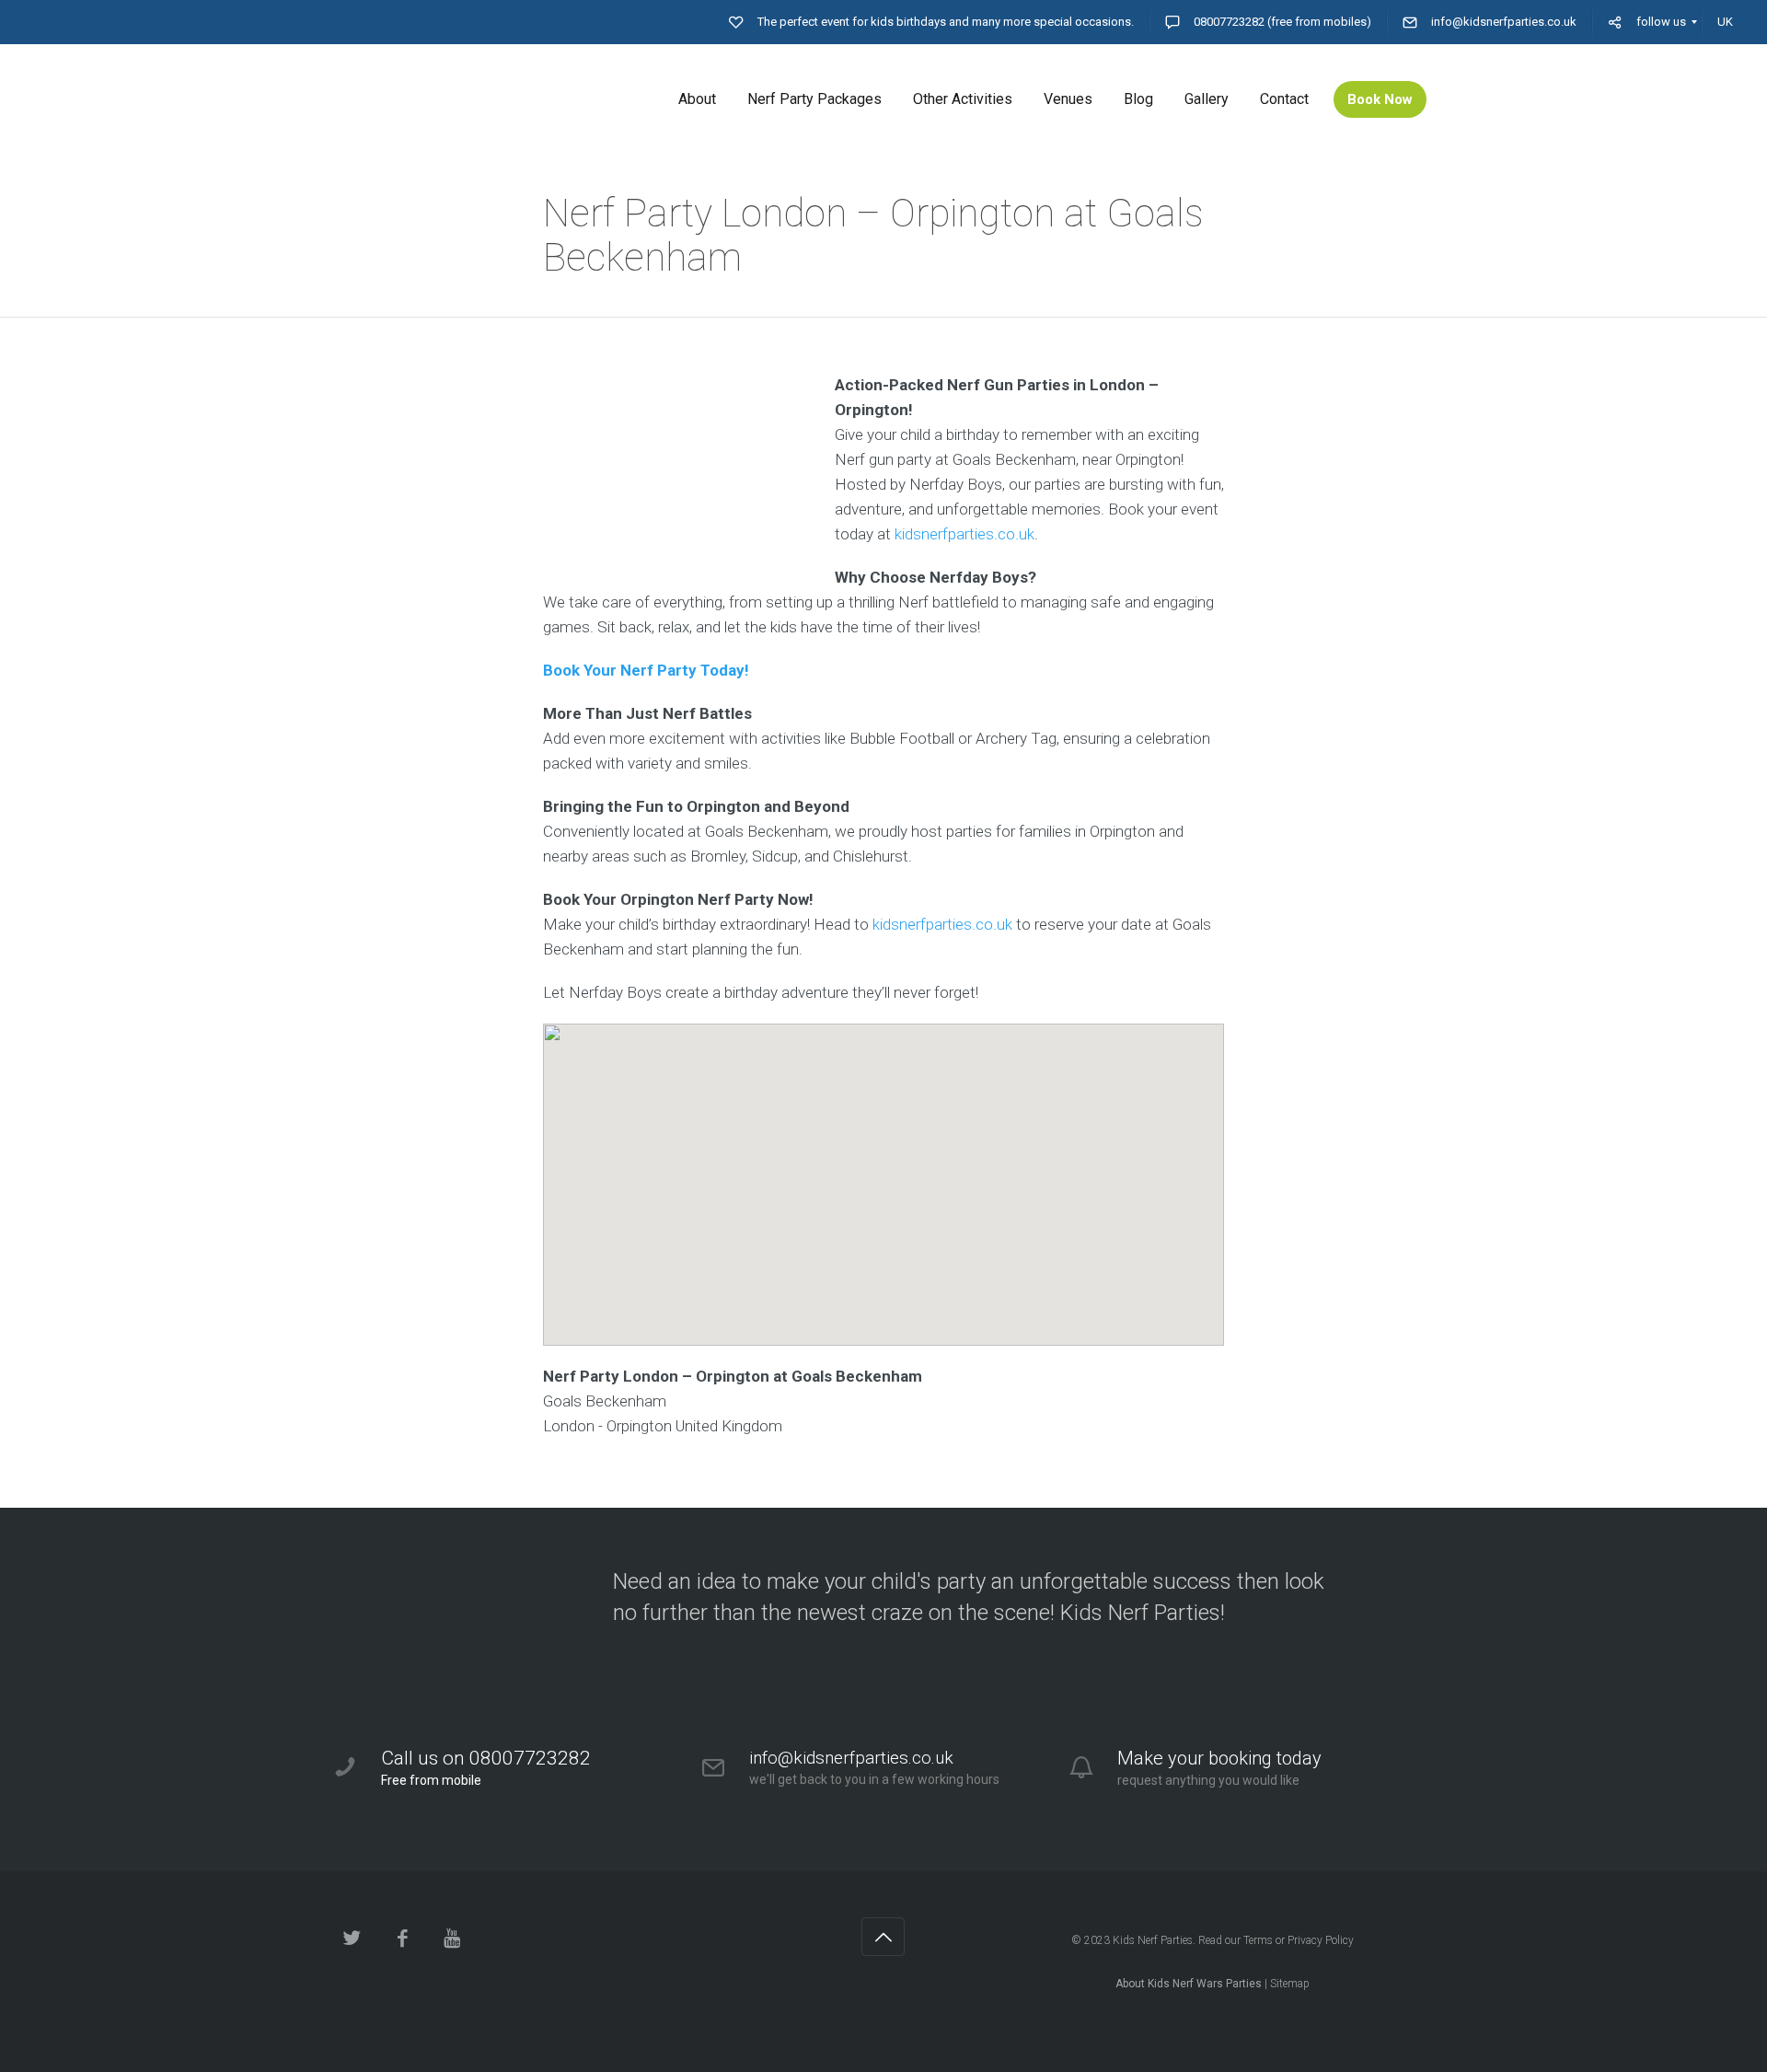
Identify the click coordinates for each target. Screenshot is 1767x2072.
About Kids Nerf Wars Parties (1189, 1984)
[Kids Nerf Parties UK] (469, 99)
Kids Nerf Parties (1153, 1940)
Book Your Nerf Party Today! (646, 670)
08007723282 (1229, 22)
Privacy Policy (1321, 1940)
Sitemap (1290, 1984)
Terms (1258, 1940)
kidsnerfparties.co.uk (964, 534)
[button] (883, 1169)
